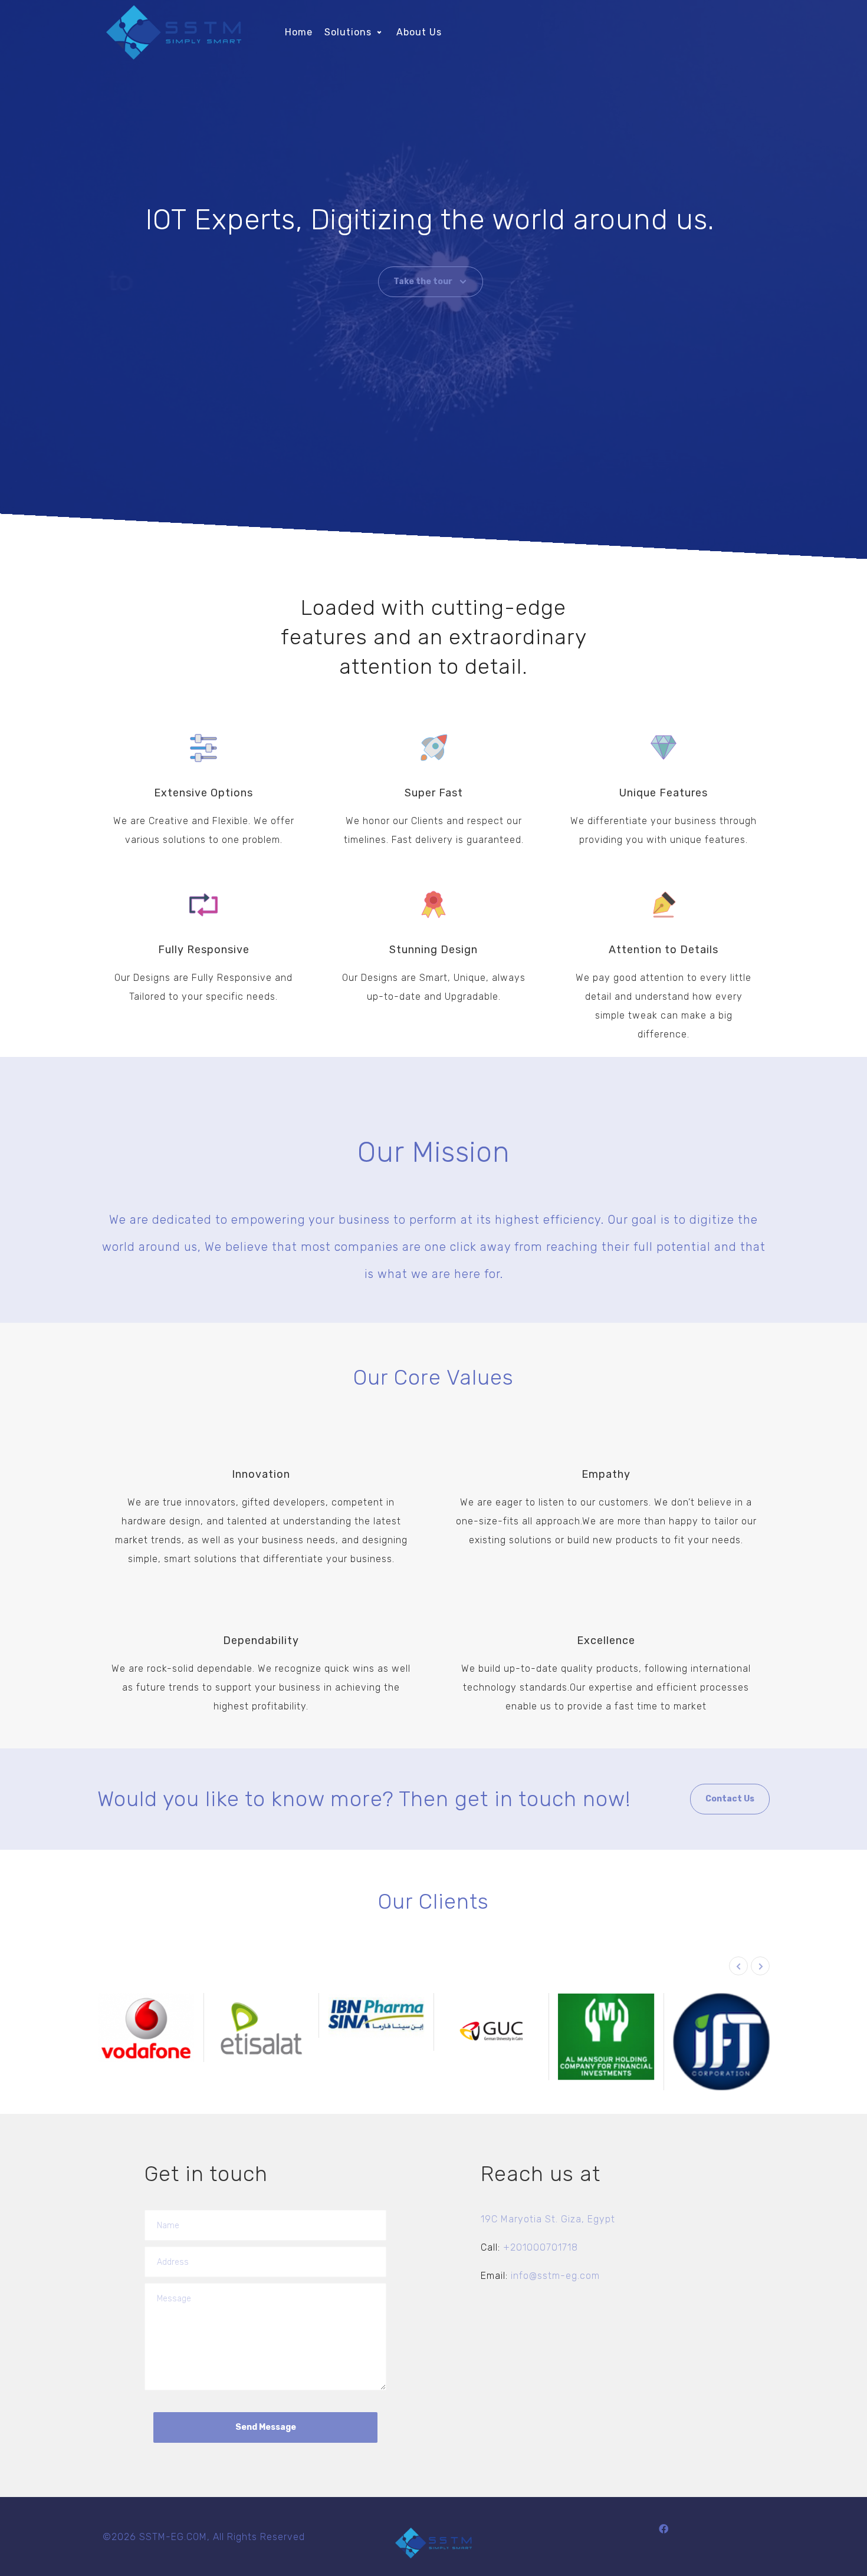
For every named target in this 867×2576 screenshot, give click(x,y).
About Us (419, 32)
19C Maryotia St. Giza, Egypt (548, 2219)
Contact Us (730, 1799)
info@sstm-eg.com (555, 2276)
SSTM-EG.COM (173, 2537)
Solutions (348, 32)
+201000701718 (541, 2247)
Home (299, 32)
